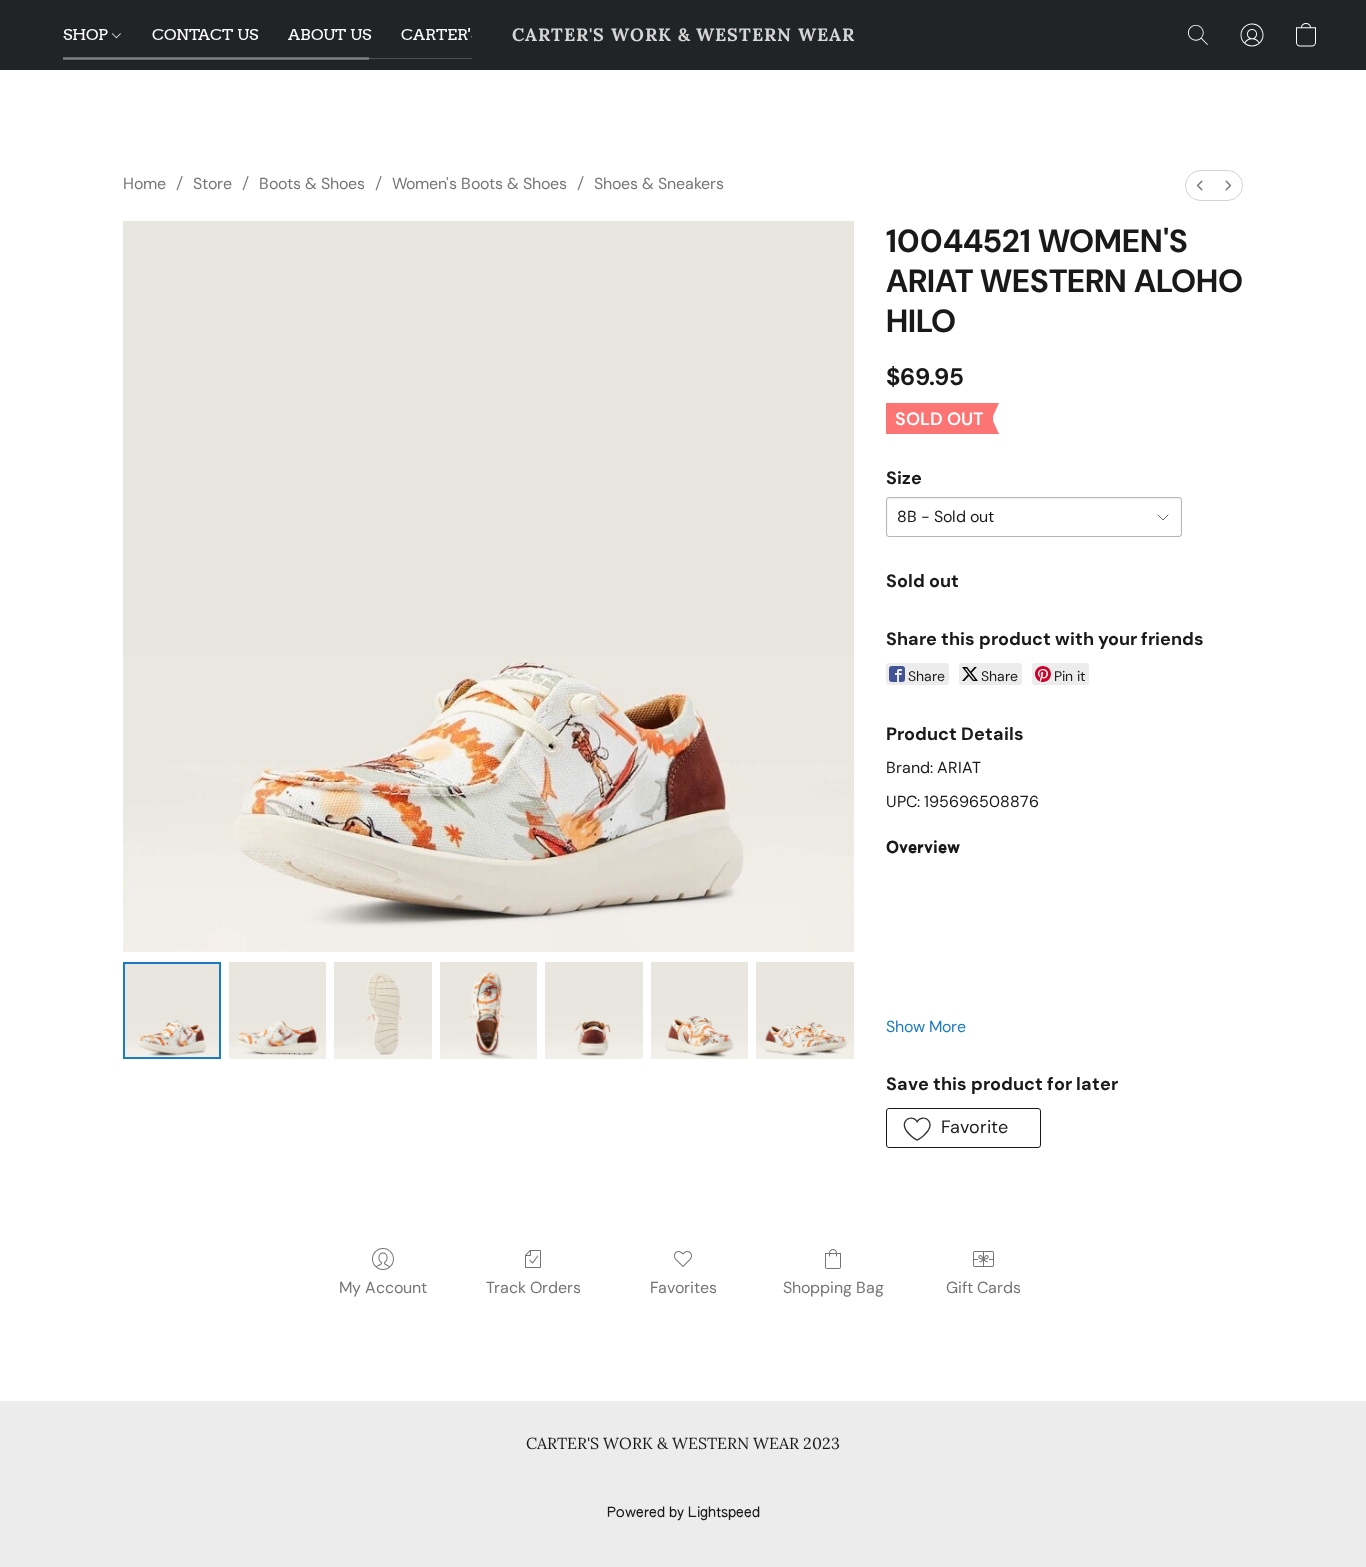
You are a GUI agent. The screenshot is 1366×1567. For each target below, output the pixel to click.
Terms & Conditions (391, 1479)
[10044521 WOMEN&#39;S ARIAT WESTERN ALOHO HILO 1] (278, 1011)
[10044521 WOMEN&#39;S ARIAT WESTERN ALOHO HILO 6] (805, 1011)
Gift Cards (983, 1287)
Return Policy (807, 1479)
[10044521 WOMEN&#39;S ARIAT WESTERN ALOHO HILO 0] (172, 1011)
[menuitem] (1200, 185)
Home (144, 183)
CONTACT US (205, 34)
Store (212, 183)
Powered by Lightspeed (683, 1513)
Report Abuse (995, 1479)
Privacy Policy (521, 1479)
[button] (683, 35)
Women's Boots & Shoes (479, 183)
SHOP (87, 34)
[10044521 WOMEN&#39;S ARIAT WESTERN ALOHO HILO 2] (383, 1011)
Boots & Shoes (312, 183)
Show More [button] (926, 1026)
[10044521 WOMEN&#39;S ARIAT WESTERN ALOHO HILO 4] (594, 1011)
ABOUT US (329, 34)
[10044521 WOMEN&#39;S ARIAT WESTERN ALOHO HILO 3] (489, 1011)
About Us (900, 1479)
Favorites (683, 1287)
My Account (383, 1287)
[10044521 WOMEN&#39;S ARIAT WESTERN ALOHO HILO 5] (700, 1011)
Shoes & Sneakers (659, 183)
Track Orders (533, 1287)
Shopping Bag (833, 1287)
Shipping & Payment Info (665, 1479)
